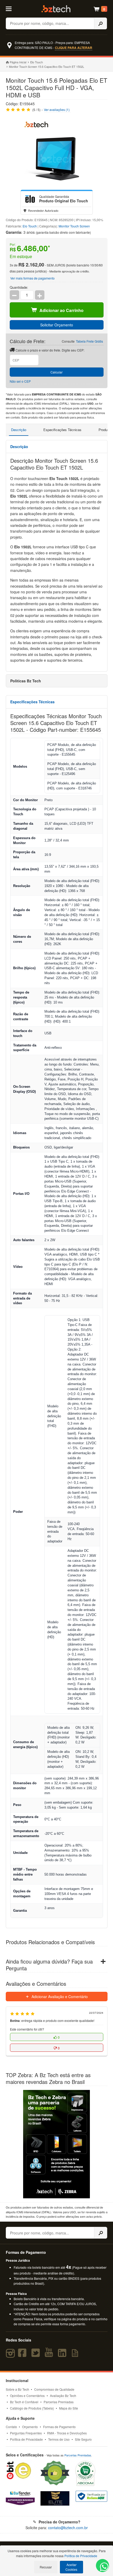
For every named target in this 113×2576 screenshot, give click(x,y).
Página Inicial (18, 62)
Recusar (46, 2567)
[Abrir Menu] (12, 8)
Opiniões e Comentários (27, 2396)
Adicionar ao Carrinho (61, 310)
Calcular (56, 372)
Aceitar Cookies (71, 2567)
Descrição (19, 430)
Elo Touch (37, 62)
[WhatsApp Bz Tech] (103, 2567)
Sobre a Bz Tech (17, 2389)
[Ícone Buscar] (101, 23)
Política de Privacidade (26, 2439)
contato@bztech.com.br (68, 2528)
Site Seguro (83, 2439)
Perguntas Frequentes (26, 2433)
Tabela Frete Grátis (89, 341)
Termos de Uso (59, 2439)
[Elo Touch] (30, 199)
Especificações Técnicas (62, 430)
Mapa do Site (69, 2408)
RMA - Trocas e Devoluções (67, 2433)
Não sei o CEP (20, 381)
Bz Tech (56, 9)
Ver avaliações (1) (57, 110)
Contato (11, 2427)
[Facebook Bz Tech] (23, 2355)
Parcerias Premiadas (59, 2402)
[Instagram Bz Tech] (11, 2355)
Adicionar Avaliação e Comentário (59, 1997)
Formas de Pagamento (59, 2427)
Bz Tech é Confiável (24, 2402)
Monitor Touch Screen (74, 226)
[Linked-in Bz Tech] (63, 2355)
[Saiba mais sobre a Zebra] (57, 2144)
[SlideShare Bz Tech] (76, 2355)
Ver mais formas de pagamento (32, 278)
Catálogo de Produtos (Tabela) (32, 2408)
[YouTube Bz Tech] (50, 2355)
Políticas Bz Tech (26, 681)
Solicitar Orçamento (57, 325)
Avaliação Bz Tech (63, 2396)
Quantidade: (19, 287)
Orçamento (30, 2427)
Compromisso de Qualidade (54, 2389)
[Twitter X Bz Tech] (37, 2355)
